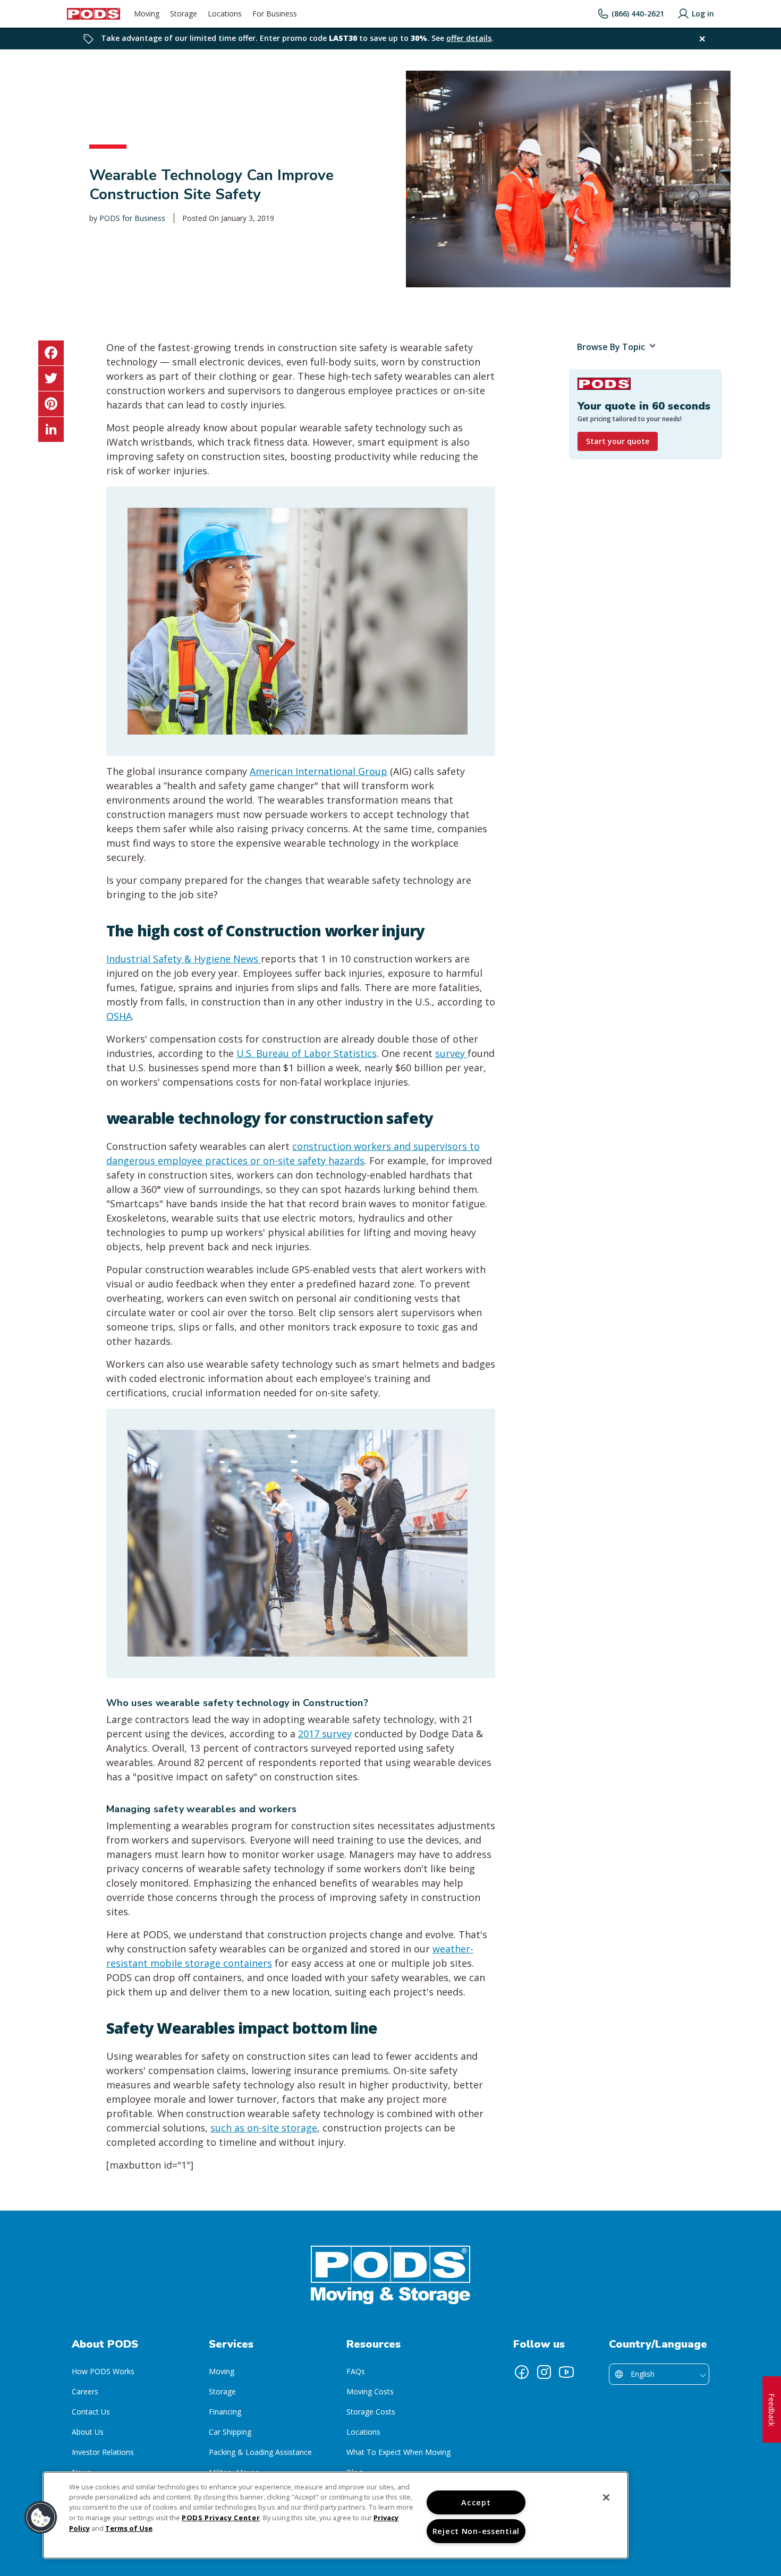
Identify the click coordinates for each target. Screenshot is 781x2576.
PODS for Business (132, 218)
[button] (41, 2518)
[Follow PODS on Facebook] (522, 2372)
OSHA (119, 1016)
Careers (85, 2391)
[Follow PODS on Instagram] (544, 2372)
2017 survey (325, 1734)
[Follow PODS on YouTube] (566, 2372)
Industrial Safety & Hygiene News (184, 959)
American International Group (319, 771)
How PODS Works (103, 2371)
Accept (476, 2502)
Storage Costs (371, 2412)
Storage (222, 2391)
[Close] (606, 2497)
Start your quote (618, 441)
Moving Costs (370, 2391)
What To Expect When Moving (398, 2452)
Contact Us (91, 2412)
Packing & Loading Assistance (260, 2452)
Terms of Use (129, 2528)
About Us (88, 2432)
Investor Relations (103, 2452)
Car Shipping (230, 2432)
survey (451, 1053)
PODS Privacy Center (221, 2518)
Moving (222, 2371)
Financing (225, 2412)
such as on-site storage (264, 2128)
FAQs (356, 2371)
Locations (363, 2432)
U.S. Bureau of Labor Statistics (307, 1053)
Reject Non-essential (476, 2531)
